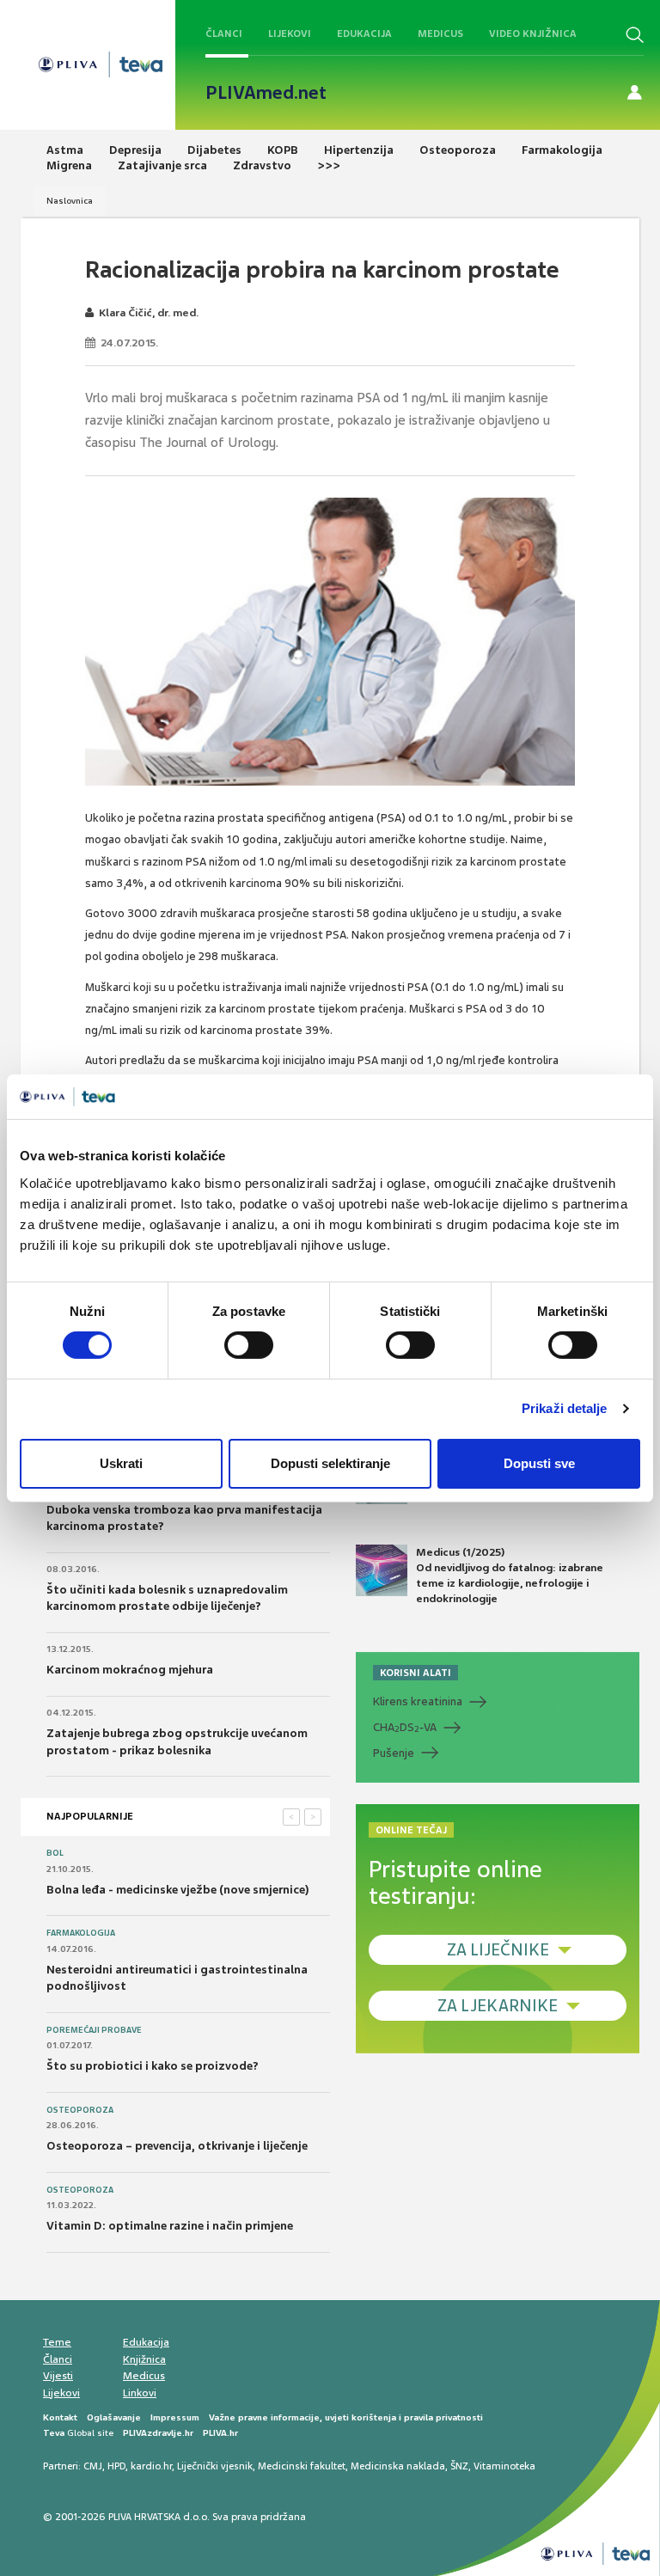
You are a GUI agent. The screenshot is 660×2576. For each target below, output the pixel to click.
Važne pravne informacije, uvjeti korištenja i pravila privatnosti (346, 2417)
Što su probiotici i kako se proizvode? (153, 2066)
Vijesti (58, 2376)
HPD (116, 2466)
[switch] (249, 1345)
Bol (55, 1853)
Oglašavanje (114, 2417)
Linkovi (140, 2393)
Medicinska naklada (398, 2466)
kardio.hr (151, 2466)
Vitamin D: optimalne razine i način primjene (170, 2226)
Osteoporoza (80, 2110)
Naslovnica (70, 201)
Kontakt (60, 2417)
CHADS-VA (405, 1728)
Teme (57, 2342)
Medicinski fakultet (302, 2466)
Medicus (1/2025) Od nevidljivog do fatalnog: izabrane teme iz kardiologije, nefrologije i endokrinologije (510, 1576)
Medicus (440, 34)
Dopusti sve (539, 1463)
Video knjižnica (533, 34)
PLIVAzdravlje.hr (158, 2433)
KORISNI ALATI (416, 1673)
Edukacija (364, 34)
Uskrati (121, 1463)
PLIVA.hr (220, 2433)
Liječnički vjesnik (215, 2466)
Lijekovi (290, 34)
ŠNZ (459, 2466)
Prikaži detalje (565, 1408)
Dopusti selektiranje (330, 1463)
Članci (224, 34)
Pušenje (394, 1753)
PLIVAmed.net (266, 93)
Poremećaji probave (94, 2030)
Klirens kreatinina (418, 1701)
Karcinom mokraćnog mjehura (130, 1670)
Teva (54, 2433)
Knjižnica (144, 2359)
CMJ (93, 2466)
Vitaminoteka (504, 2466)
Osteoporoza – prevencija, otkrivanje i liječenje (177, 2146)
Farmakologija (81, 1933)
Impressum (175, 2417)
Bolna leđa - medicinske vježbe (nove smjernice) (178, 1890)
